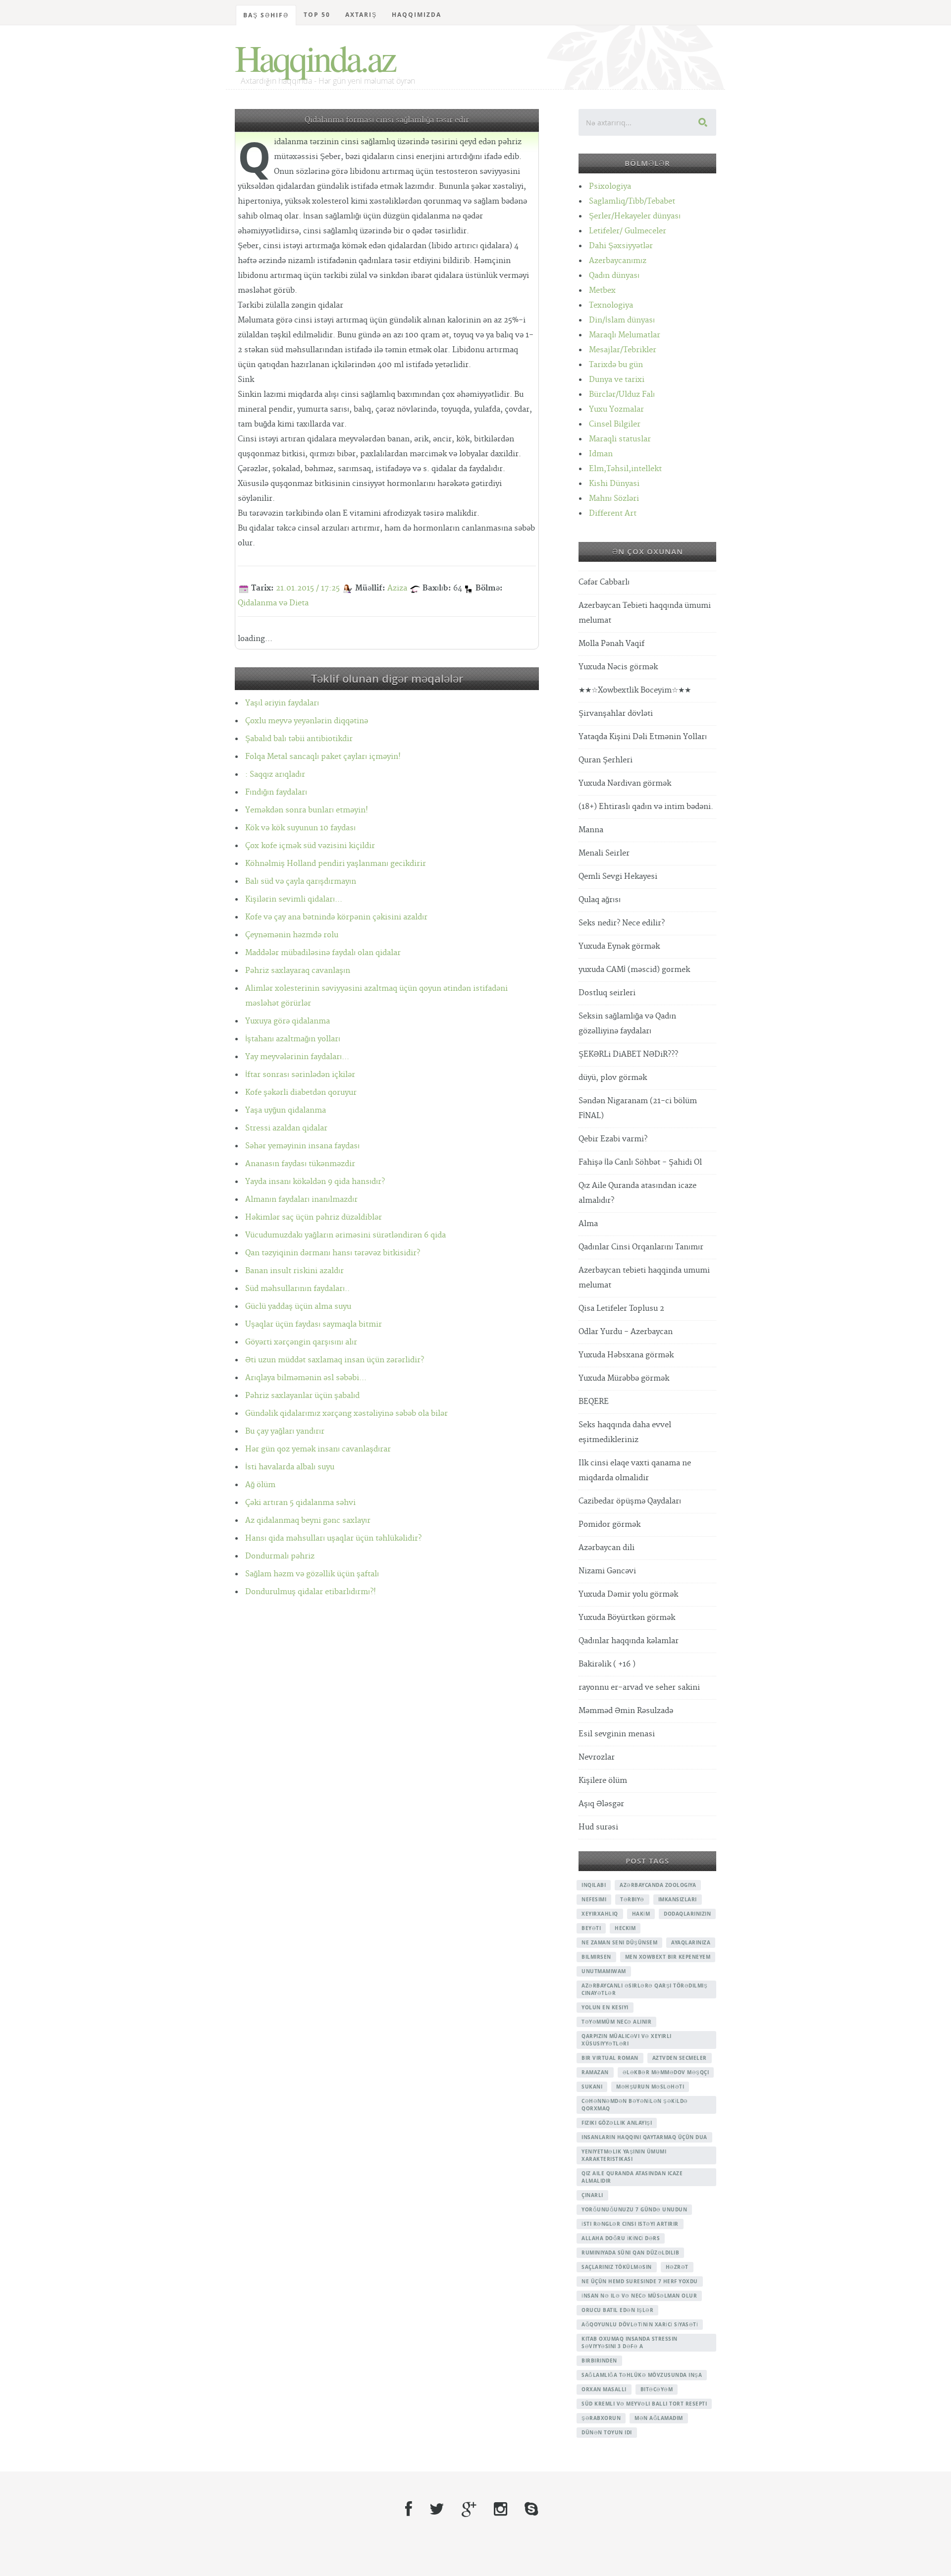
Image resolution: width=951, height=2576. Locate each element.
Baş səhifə (266, 15)
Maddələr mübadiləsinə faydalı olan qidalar (323, 953)
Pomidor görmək (609, 1525)
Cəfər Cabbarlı (604, 582)
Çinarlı (592, 2195)
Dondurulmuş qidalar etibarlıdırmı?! (311, 1592)
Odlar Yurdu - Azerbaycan (626, 1332)
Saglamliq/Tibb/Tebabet (632, 201)
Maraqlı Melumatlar (625, 335)
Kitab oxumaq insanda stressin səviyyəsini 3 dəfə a (630, 2342)
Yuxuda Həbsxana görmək (626, 1355)
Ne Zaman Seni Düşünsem (619, 1942)
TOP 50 (317, 15)
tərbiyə (632, 1899)
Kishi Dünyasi (614, 484)
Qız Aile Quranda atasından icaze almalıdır (632, 2177)
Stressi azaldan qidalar (286, 1128)
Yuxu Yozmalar (616, 409)
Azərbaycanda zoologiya (658, 1885)
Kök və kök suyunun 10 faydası (300, 828)
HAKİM (641, 1914)
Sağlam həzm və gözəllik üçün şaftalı (312, 1574)
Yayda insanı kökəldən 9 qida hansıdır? (315, 1182)
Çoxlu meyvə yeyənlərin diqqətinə (307, 721)
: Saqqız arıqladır (275, 775)
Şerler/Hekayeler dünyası (635, 216)
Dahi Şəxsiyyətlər (621, 246)
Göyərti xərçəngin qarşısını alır (301, 1342)
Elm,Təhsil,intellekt (625, 469)
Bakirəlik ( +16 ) (607, 1664)
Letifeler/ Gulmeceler (628, 231)
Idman (601, 454)
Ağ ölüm (260, 1485)
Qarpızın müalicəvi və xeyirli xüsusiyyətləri (627, 2040)
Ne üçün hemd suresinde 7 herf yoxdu (640, 2281)
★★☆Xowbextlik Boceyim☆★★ (635, 690)
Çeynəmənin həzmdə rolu (292, 935)
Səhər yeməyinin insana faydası (302, 1146)
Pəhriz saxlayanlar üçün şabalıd (302, 1396)
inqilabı (594, 1885)
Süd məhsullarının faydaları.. (297, 1289)
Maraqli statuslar (620, 439)
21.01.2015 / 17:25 (308, 588)
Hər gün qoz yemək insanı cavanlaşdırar (318, 1449)
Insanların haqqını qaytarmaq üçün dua (644, 2137)
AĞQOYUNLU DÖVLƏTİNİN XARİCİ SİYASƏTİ (640, 2324)
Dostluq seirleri (607, 993)
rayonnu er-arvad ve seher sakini (639, 1688)
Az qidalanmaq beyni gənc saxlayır (308, 1521)
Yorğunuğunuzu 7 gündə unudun (634, 2209)
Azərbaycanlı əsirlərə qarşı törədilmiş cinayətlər (644, 1989)
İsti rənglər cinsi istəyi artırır (630, 2224)
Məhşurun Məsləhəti (650, 2087)
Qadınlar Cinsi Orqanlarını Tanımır (641, 1247)
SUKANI (592, 2087)
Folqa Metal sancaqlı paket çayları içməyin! (323, 757)
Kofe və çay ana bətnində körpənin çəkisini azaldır (336, 917)
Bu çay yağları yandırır (285, 1431)
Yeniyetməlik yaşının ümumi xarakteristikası (624, 2155)
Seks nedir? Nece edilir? (622, 923)
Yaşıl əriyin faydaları (282, 703)
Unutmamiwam (604, 1971)
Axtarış (361, 15)
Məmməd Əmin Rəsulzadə (626, 1711)
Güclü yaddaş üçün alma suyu (298, 1307)
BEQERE (594, 1402)
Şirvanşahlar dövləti (616, 714)
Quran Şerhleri (606, 760)
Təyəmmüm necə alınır (616, 2022)
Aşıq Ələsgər (601, 1804)
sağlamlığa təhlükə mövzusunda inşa (642, 2375)
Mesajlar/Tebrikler (623, 350)
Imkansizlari (678, 1899)
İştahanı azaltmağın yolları (293, 1039)
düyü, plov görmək (613, 1078)
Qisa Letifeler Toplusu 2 (621, 1309)
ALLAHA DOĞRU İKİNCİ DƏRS (621, 2238)
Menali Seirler (604, 853)
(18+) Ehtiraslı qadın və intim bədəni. (646, 807)
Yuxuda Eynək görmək (619, 946)
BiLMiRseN (596, 1957)
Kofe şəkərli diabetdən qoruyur (301, 1093)
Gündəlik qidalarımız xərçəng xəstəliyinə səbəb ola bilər (346, 1414)
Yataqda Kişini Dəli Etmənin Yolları (643, 737)
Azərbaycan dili (607, 1548)
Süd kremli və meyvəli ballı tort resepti (644, 2404)
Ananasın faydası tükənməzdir (300, 1164)
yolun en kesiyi (605, 2007)
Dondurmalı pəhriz (280, 1556)
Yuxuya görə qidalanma (288, 1021)
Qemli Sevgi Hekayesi (618, 877)
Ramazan (595, 2072)
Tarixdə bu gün (616, 365)
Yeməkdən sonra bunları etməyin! (307, 810)
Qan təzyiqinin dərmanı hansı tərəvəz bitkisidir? (333, 1253)
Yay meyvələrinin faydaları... (297, 1057)
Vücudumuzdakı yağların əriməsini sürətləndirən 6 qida (345, 1235)
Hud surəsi (598, 1827)
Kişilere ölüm (603, 1781)
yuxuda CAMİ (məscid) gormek (634, 970)
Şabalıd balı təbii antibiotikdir (299, 739)
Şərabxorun (601, 2418)
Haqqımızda (417, 15)
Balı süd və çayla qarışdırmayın (301, 882)
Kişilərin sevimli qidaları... (294, 899)
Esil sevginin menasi (617, 1734)
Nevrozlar (597, 1757)
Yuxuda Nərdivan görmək (625, 783)
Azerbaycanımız (618, 261)
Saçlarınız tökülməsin (617, 2267)
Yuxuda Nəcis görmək (618, 667)
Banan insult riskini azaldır (294, 1271)
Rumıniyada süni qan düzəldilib (630, 2253)
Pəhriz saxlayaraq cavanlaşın (298, 971)
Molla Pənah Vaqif (611, 644)
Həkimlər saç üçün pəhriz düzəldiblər (314, 1217)
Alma (588, 1224)
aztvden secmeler (680, 2058)
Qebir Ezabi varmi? (613, 1139)
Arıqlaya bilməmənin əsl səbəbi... (306, 1378)
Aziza (397, 588)
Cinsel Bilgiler (615, 424)
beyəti (591, 1928)
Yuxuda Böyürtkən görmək (627, 1618)
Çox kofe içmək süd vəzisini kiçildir (310, 846)
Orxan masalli (604, 2389)
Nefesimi (594, 1899)
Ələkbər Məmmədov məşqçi (666, 2072)
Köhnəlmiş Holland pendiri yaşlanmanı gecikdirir (336, 864)
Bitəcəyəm (657, 2389)
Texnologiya (611, 305)
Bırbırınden (599, 2361)
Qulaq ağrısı (600, 900)
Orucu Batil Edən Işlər (617, 2310)
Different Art (613, 513)
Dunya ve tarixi (617, 380)
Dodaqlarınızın (687, 1914)
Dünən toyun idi (607, 2432)
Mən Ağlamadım (659, 2418)
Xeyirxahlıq (600, 1914)
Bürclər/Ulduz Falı (622, 395)
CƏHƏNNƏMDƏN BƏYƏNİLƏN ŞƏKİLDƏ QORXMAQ (635, 2105)
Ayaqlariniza (691, 1942)
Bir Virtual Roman (610, 2058)
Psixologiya (610, 187)
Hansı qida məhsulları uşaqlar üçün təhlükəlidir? (333, 1538)
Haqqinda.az (315, 57)
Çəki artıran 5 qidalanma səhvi (300, 1503)
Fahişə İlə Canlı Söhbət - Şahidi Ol (640, 1162)
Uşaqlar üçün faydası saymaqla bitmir (314, 1324)
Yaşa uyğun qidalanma (286, 1110)
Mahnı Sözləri (614, 499)
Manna (591, 830)
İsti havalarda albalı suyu (290, 1467)
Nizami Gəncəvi (607, 1571)
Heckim (625, 1928)
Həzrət (677, 2267)
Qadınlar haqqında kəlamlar (629, 1641)
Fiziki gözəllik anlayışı (617, 2123)
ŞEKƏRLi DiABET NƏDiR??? (628, 1054)
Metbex (602, 291)
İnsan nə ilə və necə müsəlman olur (639, 2296)
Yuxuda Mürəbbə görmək (624, 1378)
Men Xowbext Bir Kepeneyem (668, 1957)
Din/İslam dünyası (622, 320)
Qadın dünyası (614, 276)
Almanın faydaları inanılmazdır (301, 1200)
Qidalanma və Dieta (273, 603)
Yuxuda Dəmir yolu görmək (628, 1594)
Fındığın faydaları (276, 792)
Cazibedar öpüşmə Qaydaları (630, 1501)
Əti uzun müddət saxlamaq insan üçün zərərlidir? (335, 1360)
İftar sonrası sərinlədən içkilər (300, 1075)
